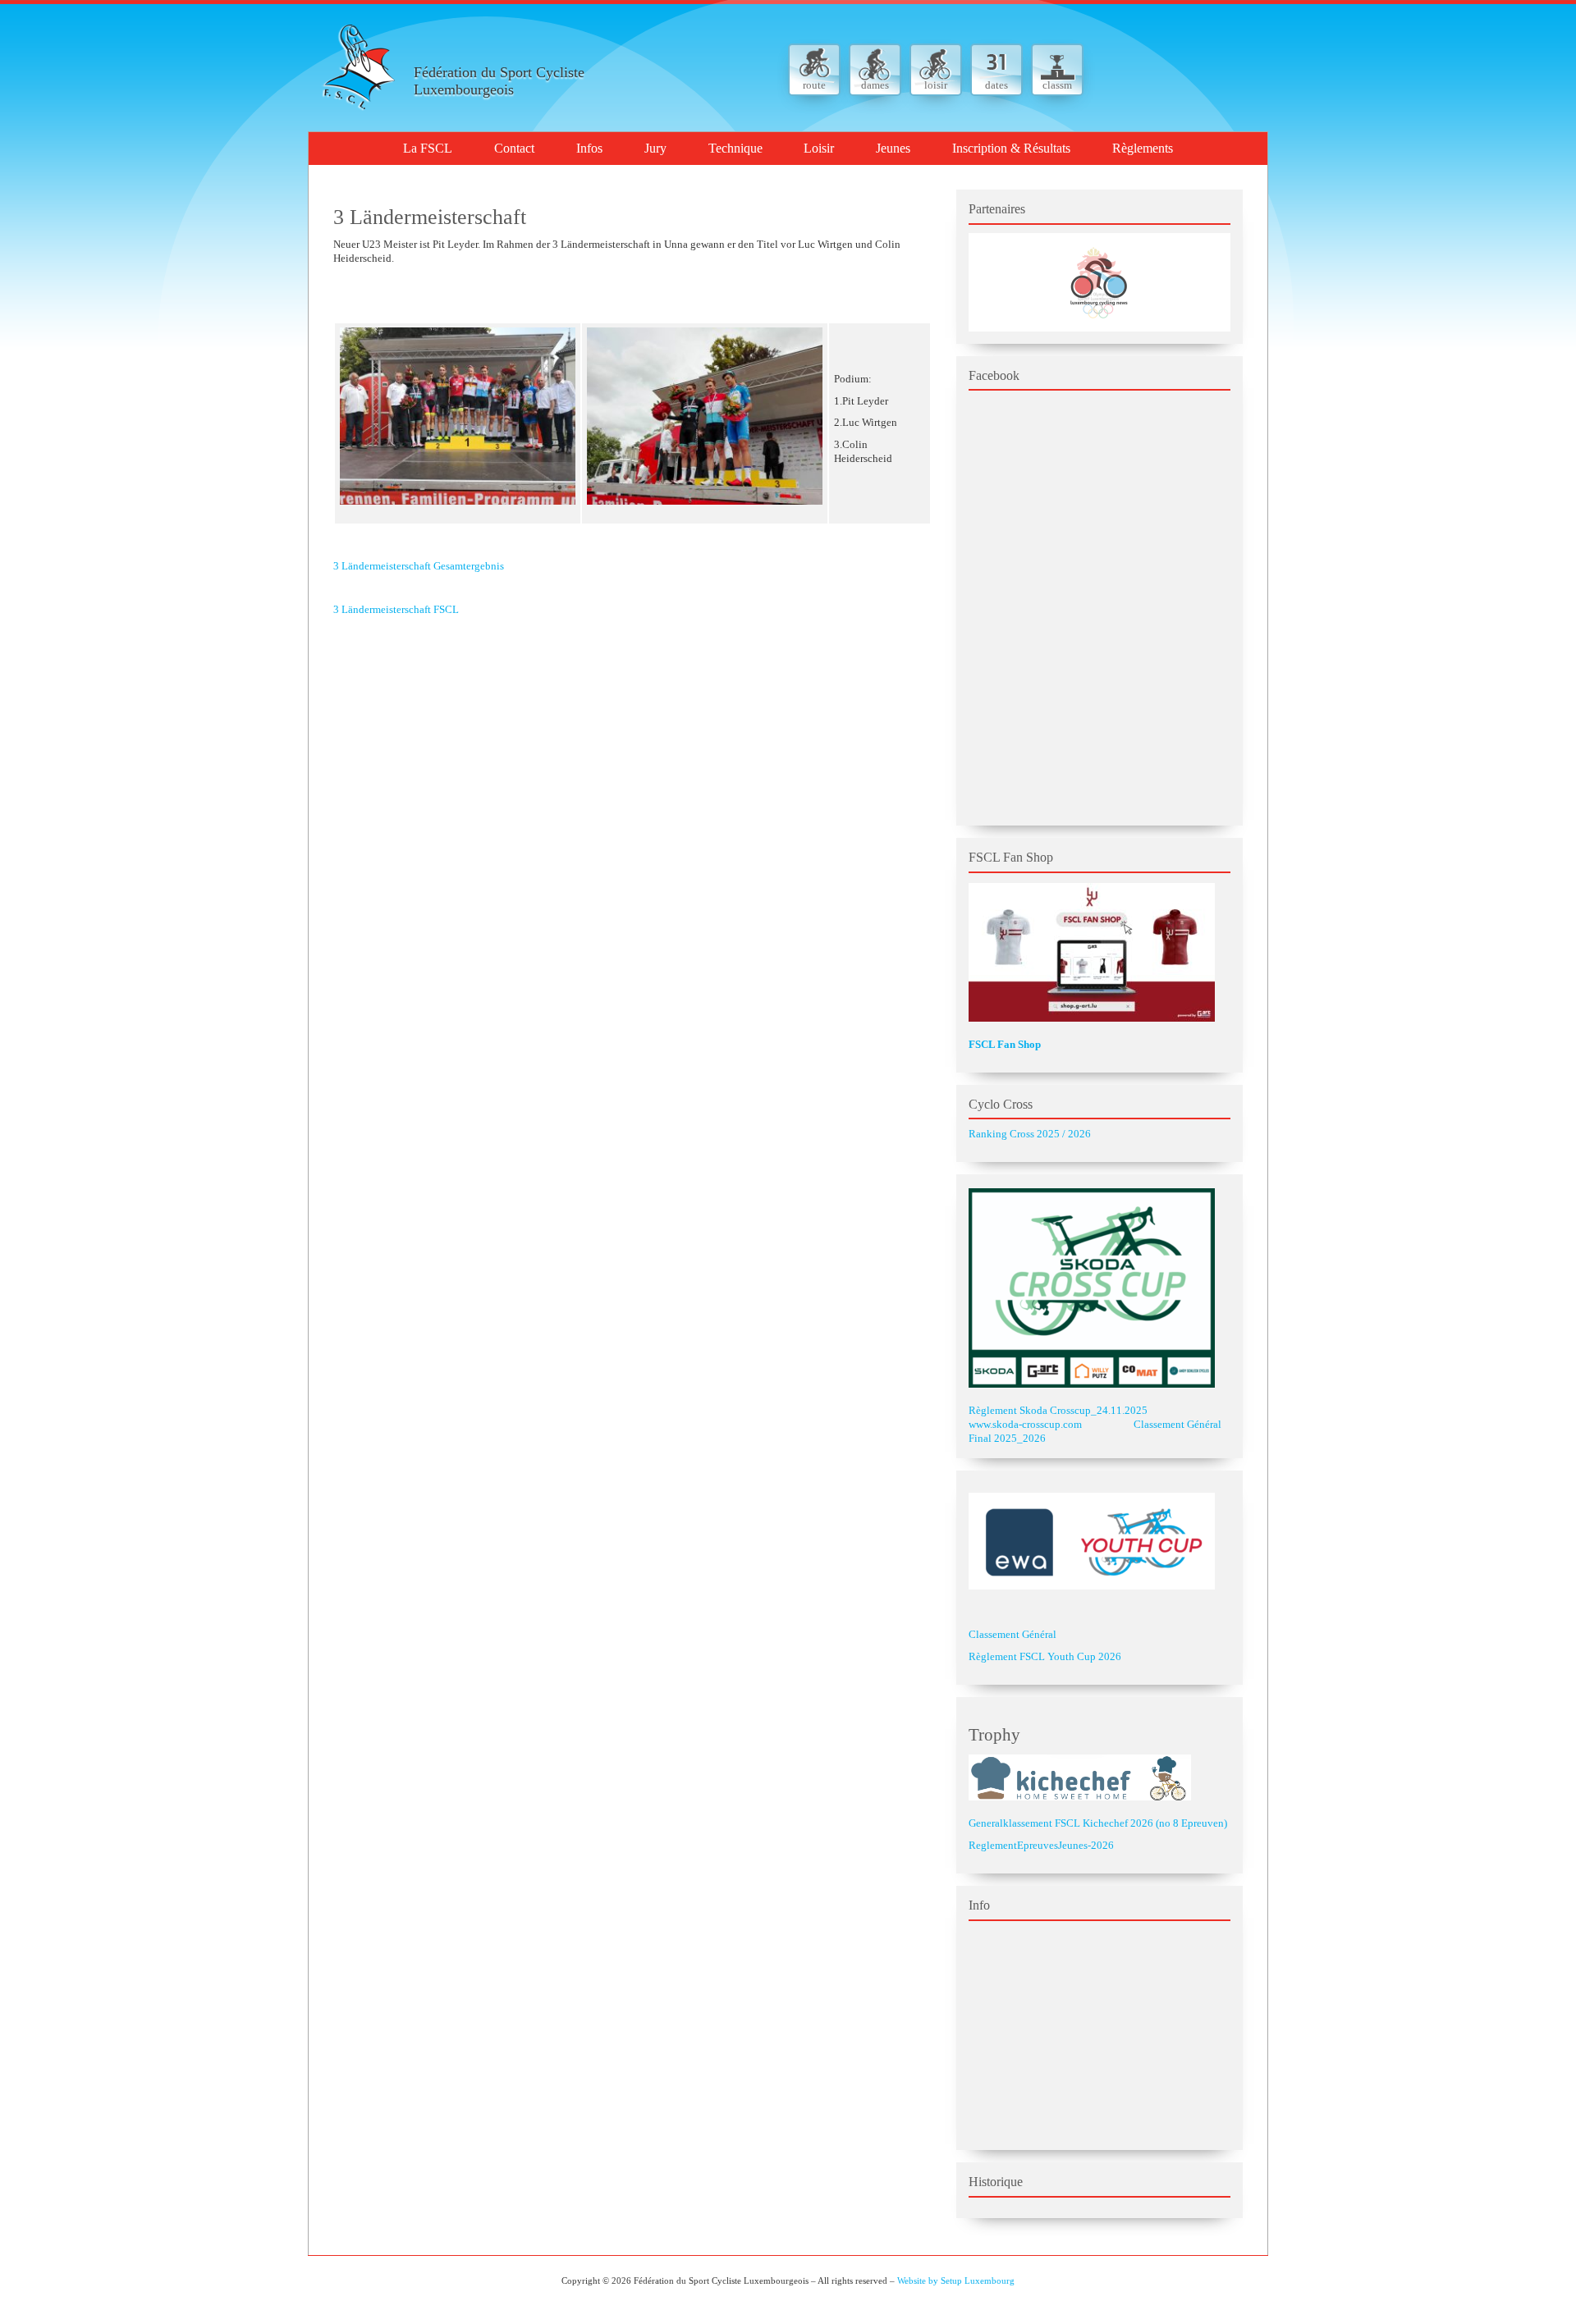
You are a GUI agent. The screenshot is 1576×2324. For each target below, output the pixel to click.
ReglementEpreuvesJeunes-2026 (1041, 1845)
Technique (735, 148)
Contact (514, 148)
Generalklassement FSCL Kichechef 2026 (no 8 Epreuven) (1098, 1823)
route (814, 85)
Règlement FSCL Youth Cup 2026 (1045, 1656)
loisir (936, 85)
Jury (655, 148)
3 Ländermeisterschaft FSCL (396, 609)
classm (1057, 85)
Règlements (1143, 148)
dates (996, 85)
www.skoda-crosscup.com (1025, 1424)
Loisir (819, 148)
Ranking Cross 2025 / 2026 (1030, 1134)
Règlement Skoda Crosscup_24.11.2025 (1058, 1410)
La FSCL (428, 148)
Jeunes (893, 148)
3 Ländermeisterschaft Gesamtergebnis (419, 566)
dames (875, 85)
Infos (589, 148)
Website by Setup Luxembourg (956, 2281)
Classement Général (1012, 1634)
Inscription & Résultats (1011, 148)
